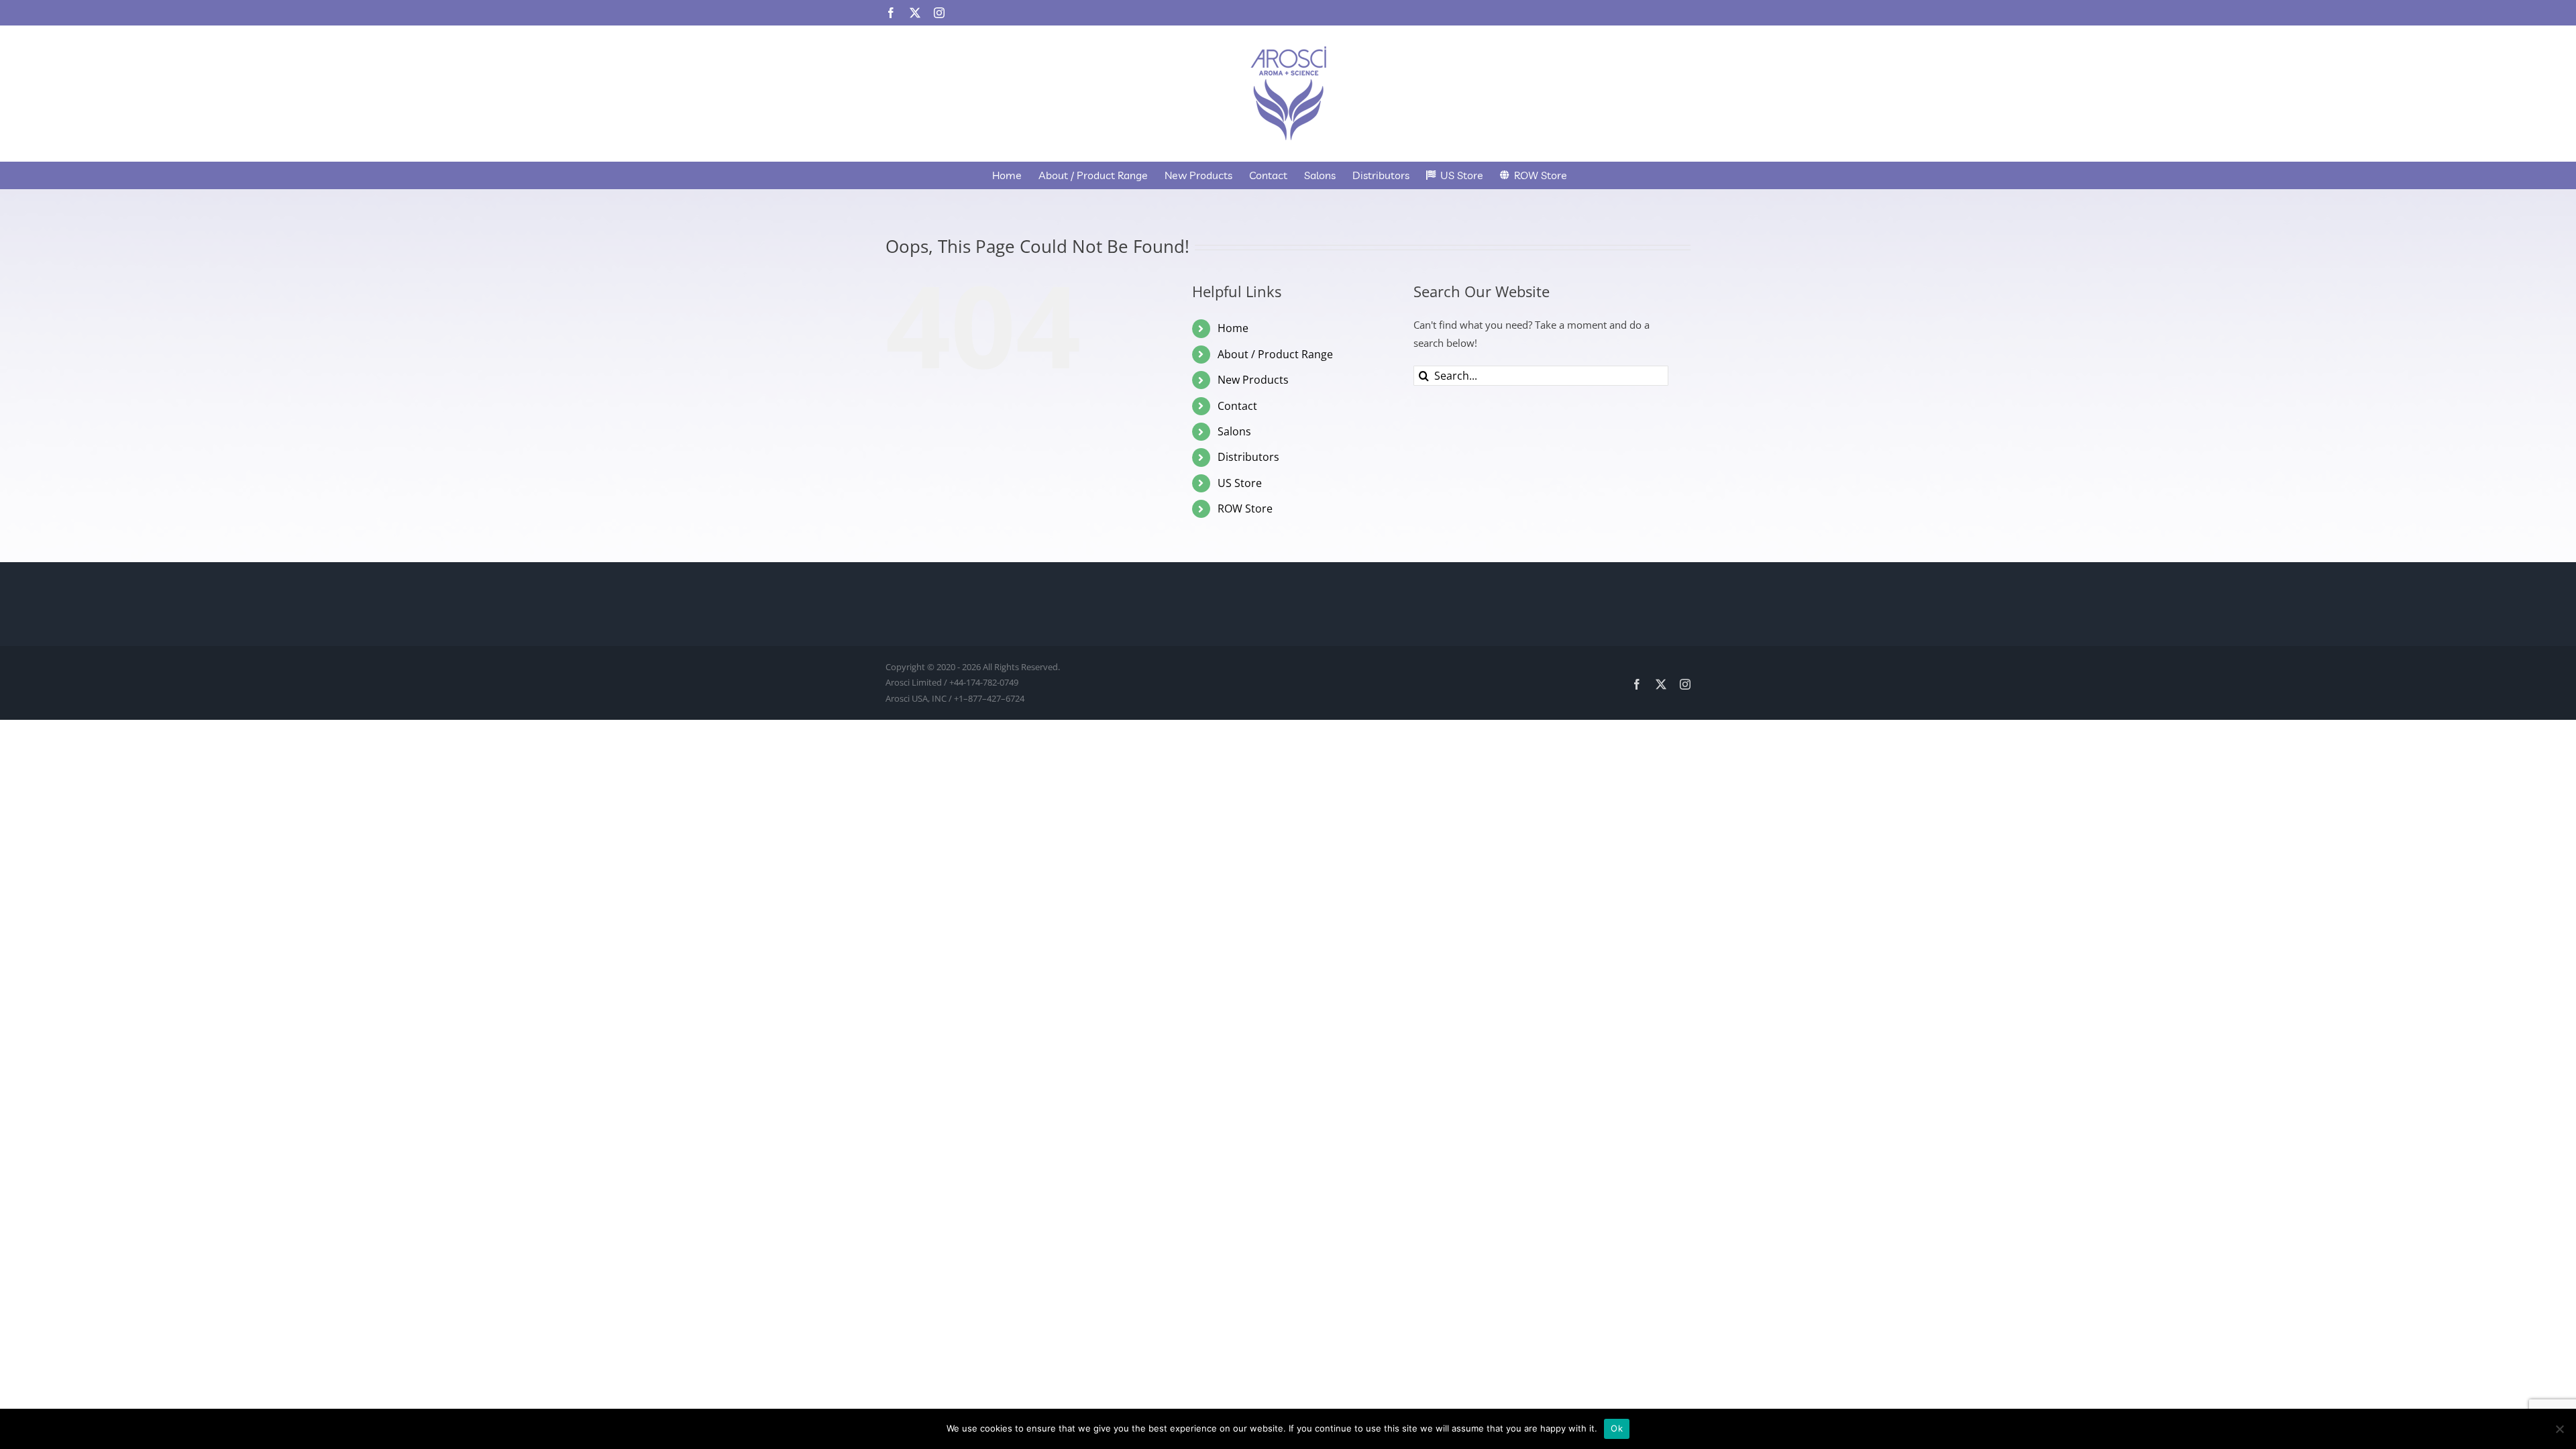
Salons (1234, 431)
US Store (1240, 483)
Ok (1617, 1428)
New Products (1253, 380)
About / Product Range (1275, 354)
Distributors (1248, 457)
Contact (1237, 406)
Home (1233, 328)
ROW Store (1245, 508)
